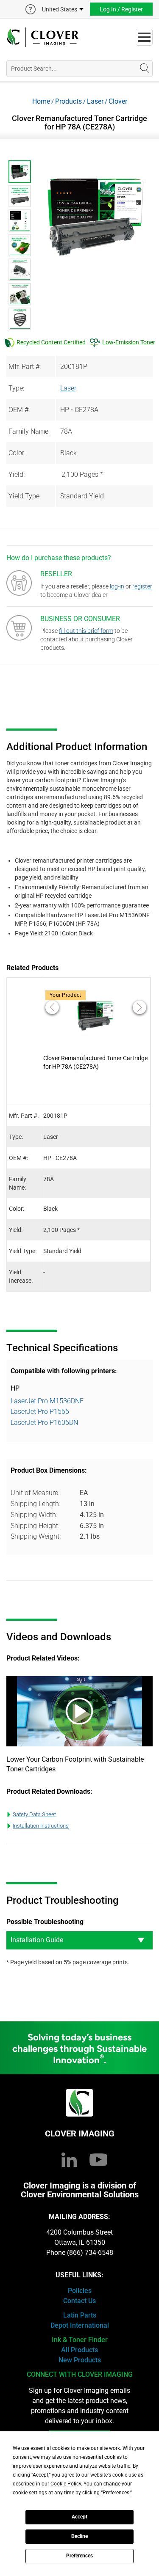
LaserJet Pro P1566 (40, 1412)
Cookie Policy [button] (66, 2484)
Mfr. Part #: (25, 367)
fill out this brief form (86, 631)
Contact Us (79, 2301)
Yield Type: (25, 496)
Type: (16, 388)
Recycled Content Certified (51, 342)
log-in (117, 586)
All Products (79, 2350)
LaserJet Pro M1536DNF (47, 1401)
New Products (80, 2360)
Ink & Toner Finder (80, 2340)
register (142, 586)
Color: (17, 453)
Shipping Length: (35, 1504)
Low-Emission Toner (129, 342)
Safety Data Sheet (34, 1814)
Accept (79, 2517)
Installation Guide (37, 1940)
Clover (118, 101)
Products (68, 101)
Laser (95, 101)
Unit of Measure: (35, 1493)
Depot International (80, 2325)
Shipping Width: (34, 1515)
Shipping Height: (35, 1526)
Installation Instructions (41, 1826)
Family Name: (29, 431)
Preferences (79, 2556)
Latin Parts (80, 2315)
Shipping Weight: (36, 1536)
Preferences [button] (116, 2493)
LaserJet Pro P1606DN (44, 1423)
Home (41, 101)
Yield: (17, 474)
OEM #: (19, 410)
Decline (79, 2536)
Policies (80, 2291)
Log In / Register (121, 9)
